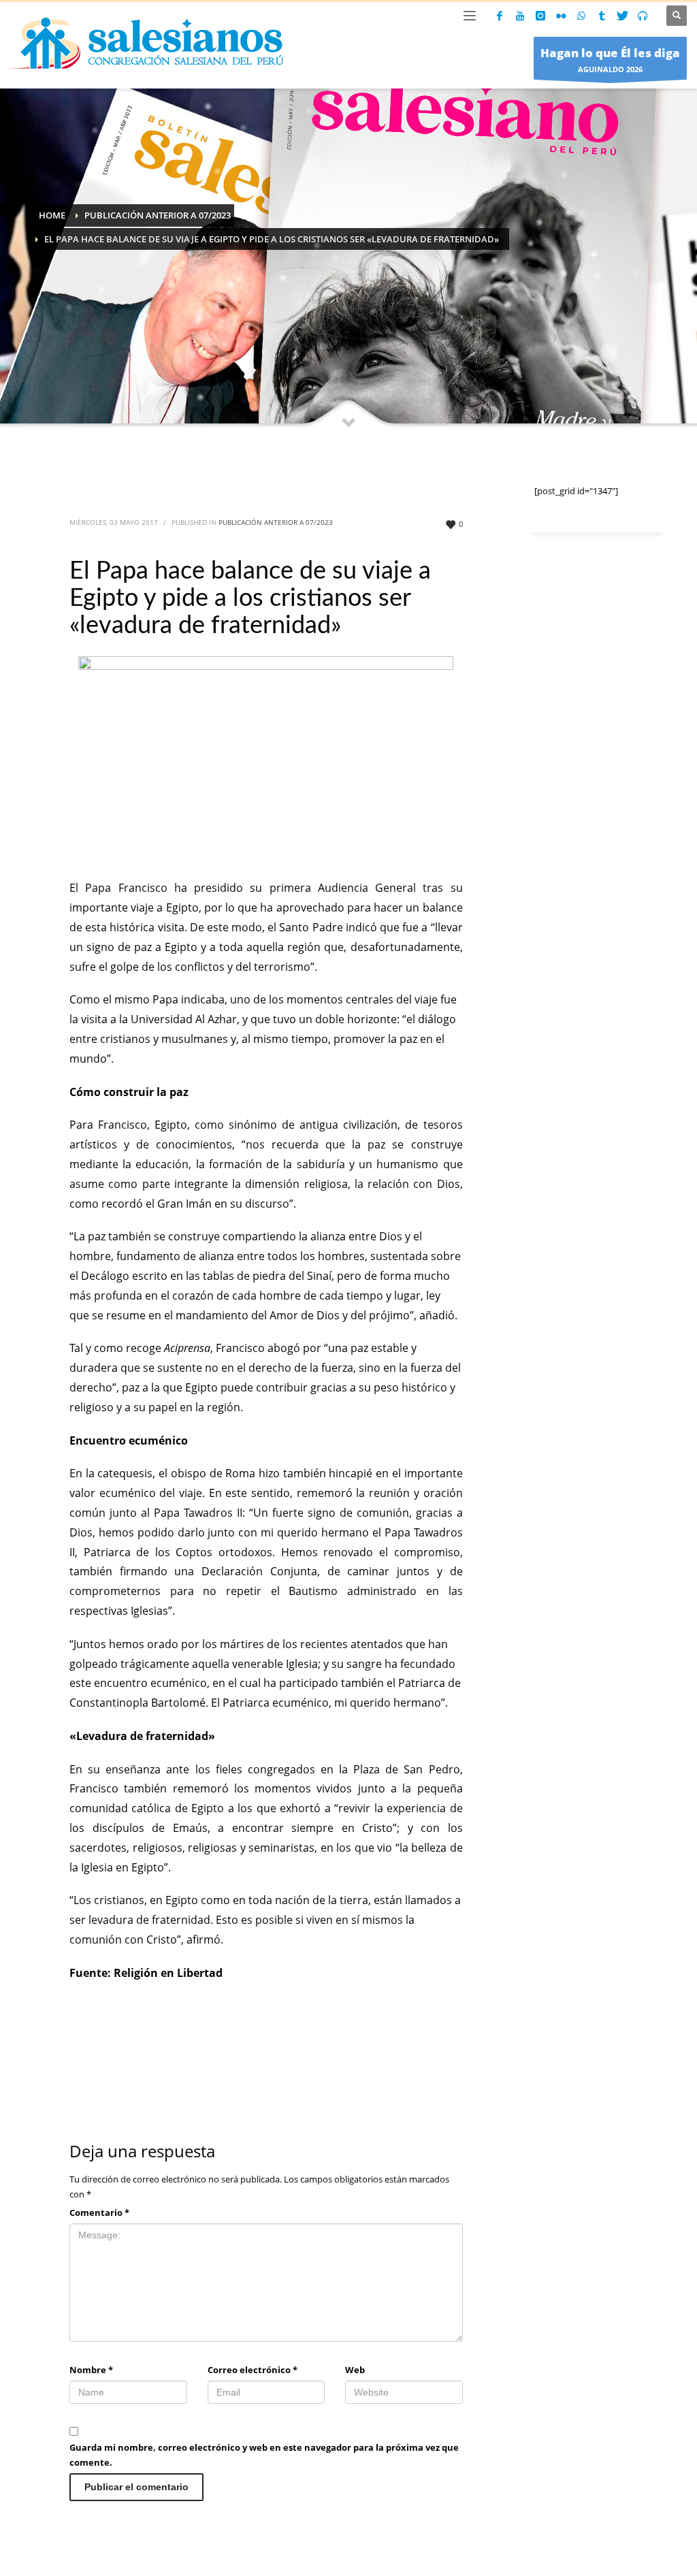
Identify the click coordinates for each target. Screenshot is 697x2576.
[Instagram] (540, 16)
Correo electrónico (253, 2370)
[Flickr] (561, 16)
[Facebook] (500, 16)
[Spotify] (643, 16)
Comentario (99, 2212)
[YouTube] (520, 16)
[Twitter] (622, 16)
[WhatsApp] (581, 16)
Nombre (91, 2370)
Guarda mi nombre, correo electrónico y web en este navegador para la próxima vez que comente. (264, 2455)
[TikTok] (602, 16)
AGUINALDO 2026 (610, 60)
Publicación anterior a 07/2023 (276, 522)
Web (355, 2370)
